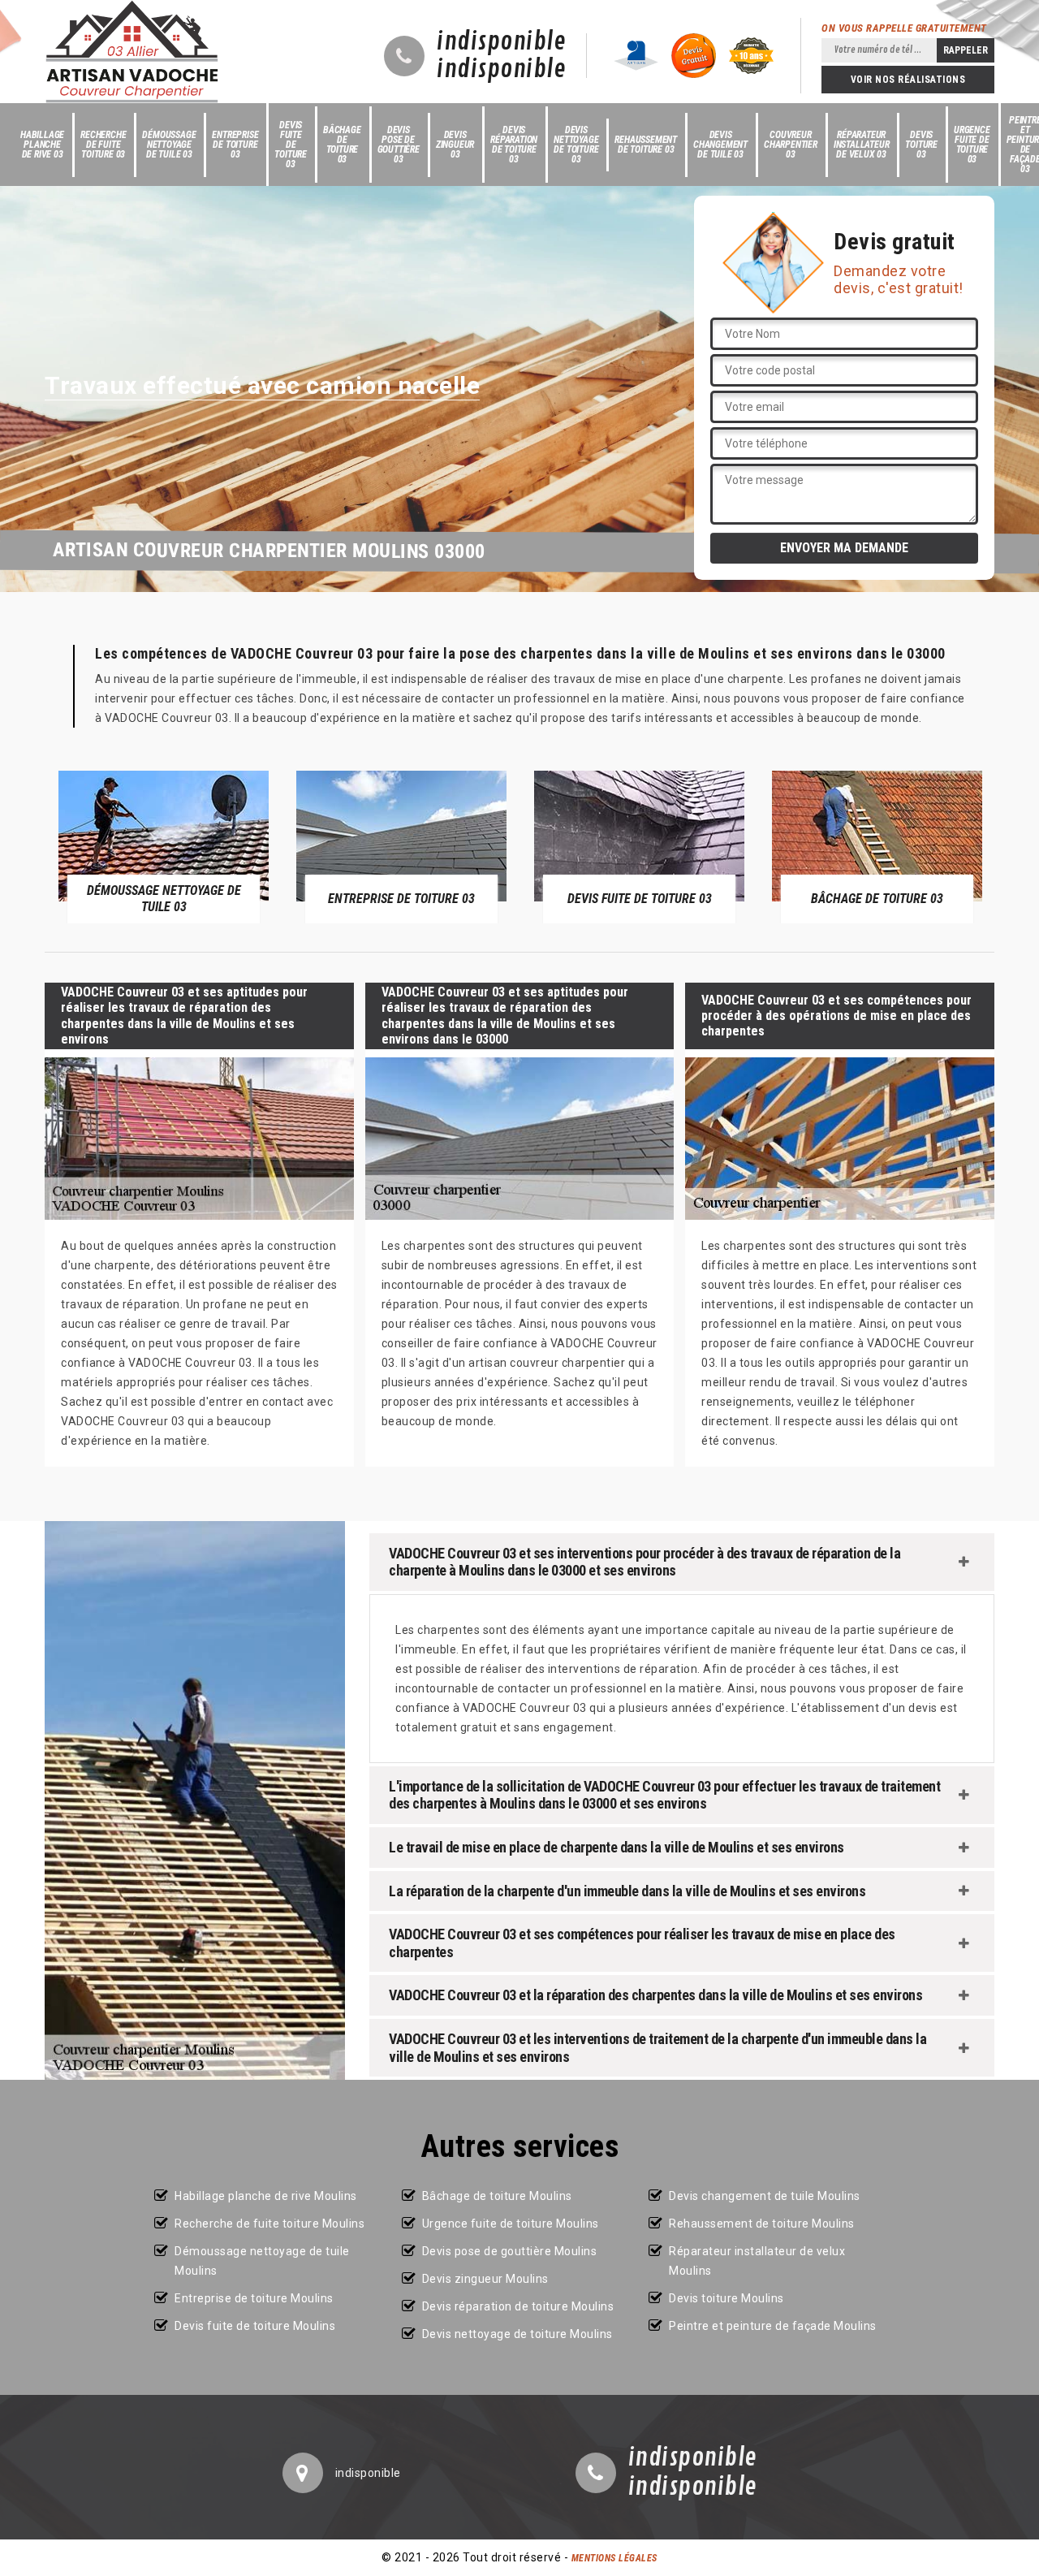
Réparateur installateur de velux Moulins (757, 2261)
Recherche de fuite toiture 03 (103, 145)
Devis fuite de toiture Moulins (255, 2326)
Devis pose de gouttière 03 (399, 145)
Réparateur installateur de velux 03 (862, 145)
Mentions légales (614, 2558)
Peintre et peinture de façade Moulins (773, 2326)
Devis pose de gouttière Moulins (510, 2251)
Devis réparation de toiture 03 (514, 145)
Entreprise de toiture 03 (235, 145)
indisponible (501, 42)
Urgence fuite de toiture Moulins (511, 2224)
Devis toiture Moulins (726, 2298)
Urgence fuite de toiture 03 (972, 145)
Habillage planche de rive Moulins (266, 2196)
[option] (164, 846)
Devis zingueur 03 (455, 145)
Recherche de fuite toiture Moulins (269, 2224)
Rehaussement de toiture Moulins (762, 2224)
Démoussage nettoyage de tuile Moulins (262, 2261)
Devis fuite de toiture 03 (291, 145)
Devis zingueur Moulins (485, 2279)
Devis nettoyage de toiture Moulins (517, 2334)
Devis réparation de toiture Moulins (518, 2306)
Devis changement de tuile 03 (720, 145)
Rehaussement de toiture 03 (646, 145)
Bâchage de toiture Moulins (497, 2196)
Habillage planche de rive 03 (42, 145)
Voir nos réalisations (908, 80)
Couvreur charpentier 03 (791, 145)
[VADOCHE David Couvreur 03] (132, 52)
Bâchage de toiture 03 (342, 145)
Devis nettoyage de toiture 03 (576, 145)
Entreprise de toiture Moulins (254, 2298)
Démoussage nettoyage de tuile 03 (169, 145)
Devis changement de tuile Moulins (765, 2196)
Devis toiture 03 (921, 145)
